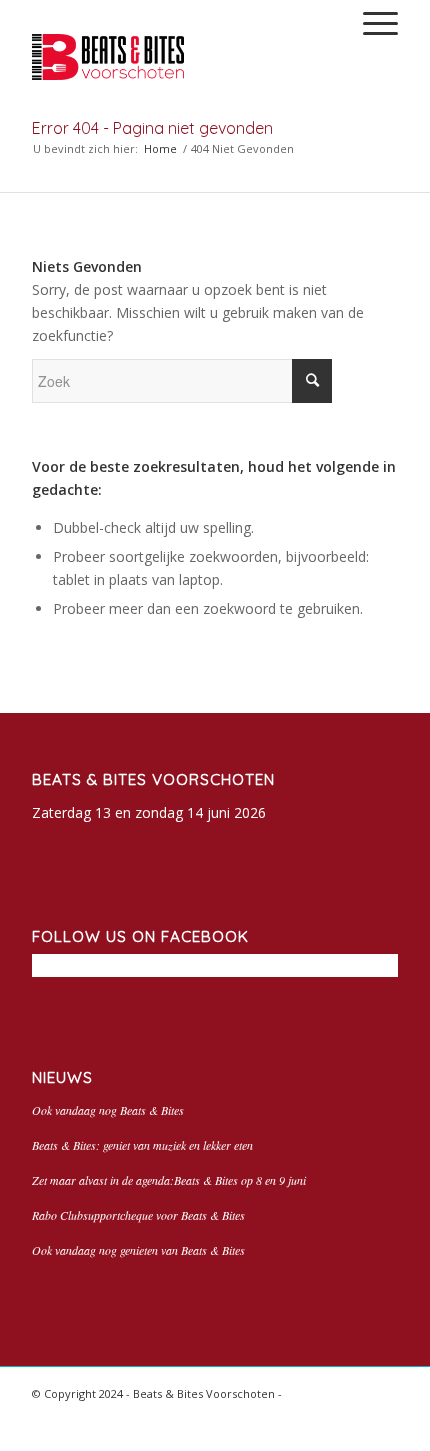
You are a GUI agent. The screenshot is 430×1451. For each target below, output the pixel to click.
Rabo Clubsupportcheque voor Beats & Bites (138, 1215)
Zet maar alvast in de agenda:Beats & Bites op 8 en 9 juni (169, 1180)
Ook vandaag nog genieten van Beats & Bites (138, 1250)
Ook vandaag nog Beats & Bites (108, 1110)
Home (160, 148)
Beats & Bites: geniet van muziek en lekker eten (142, 1145)
